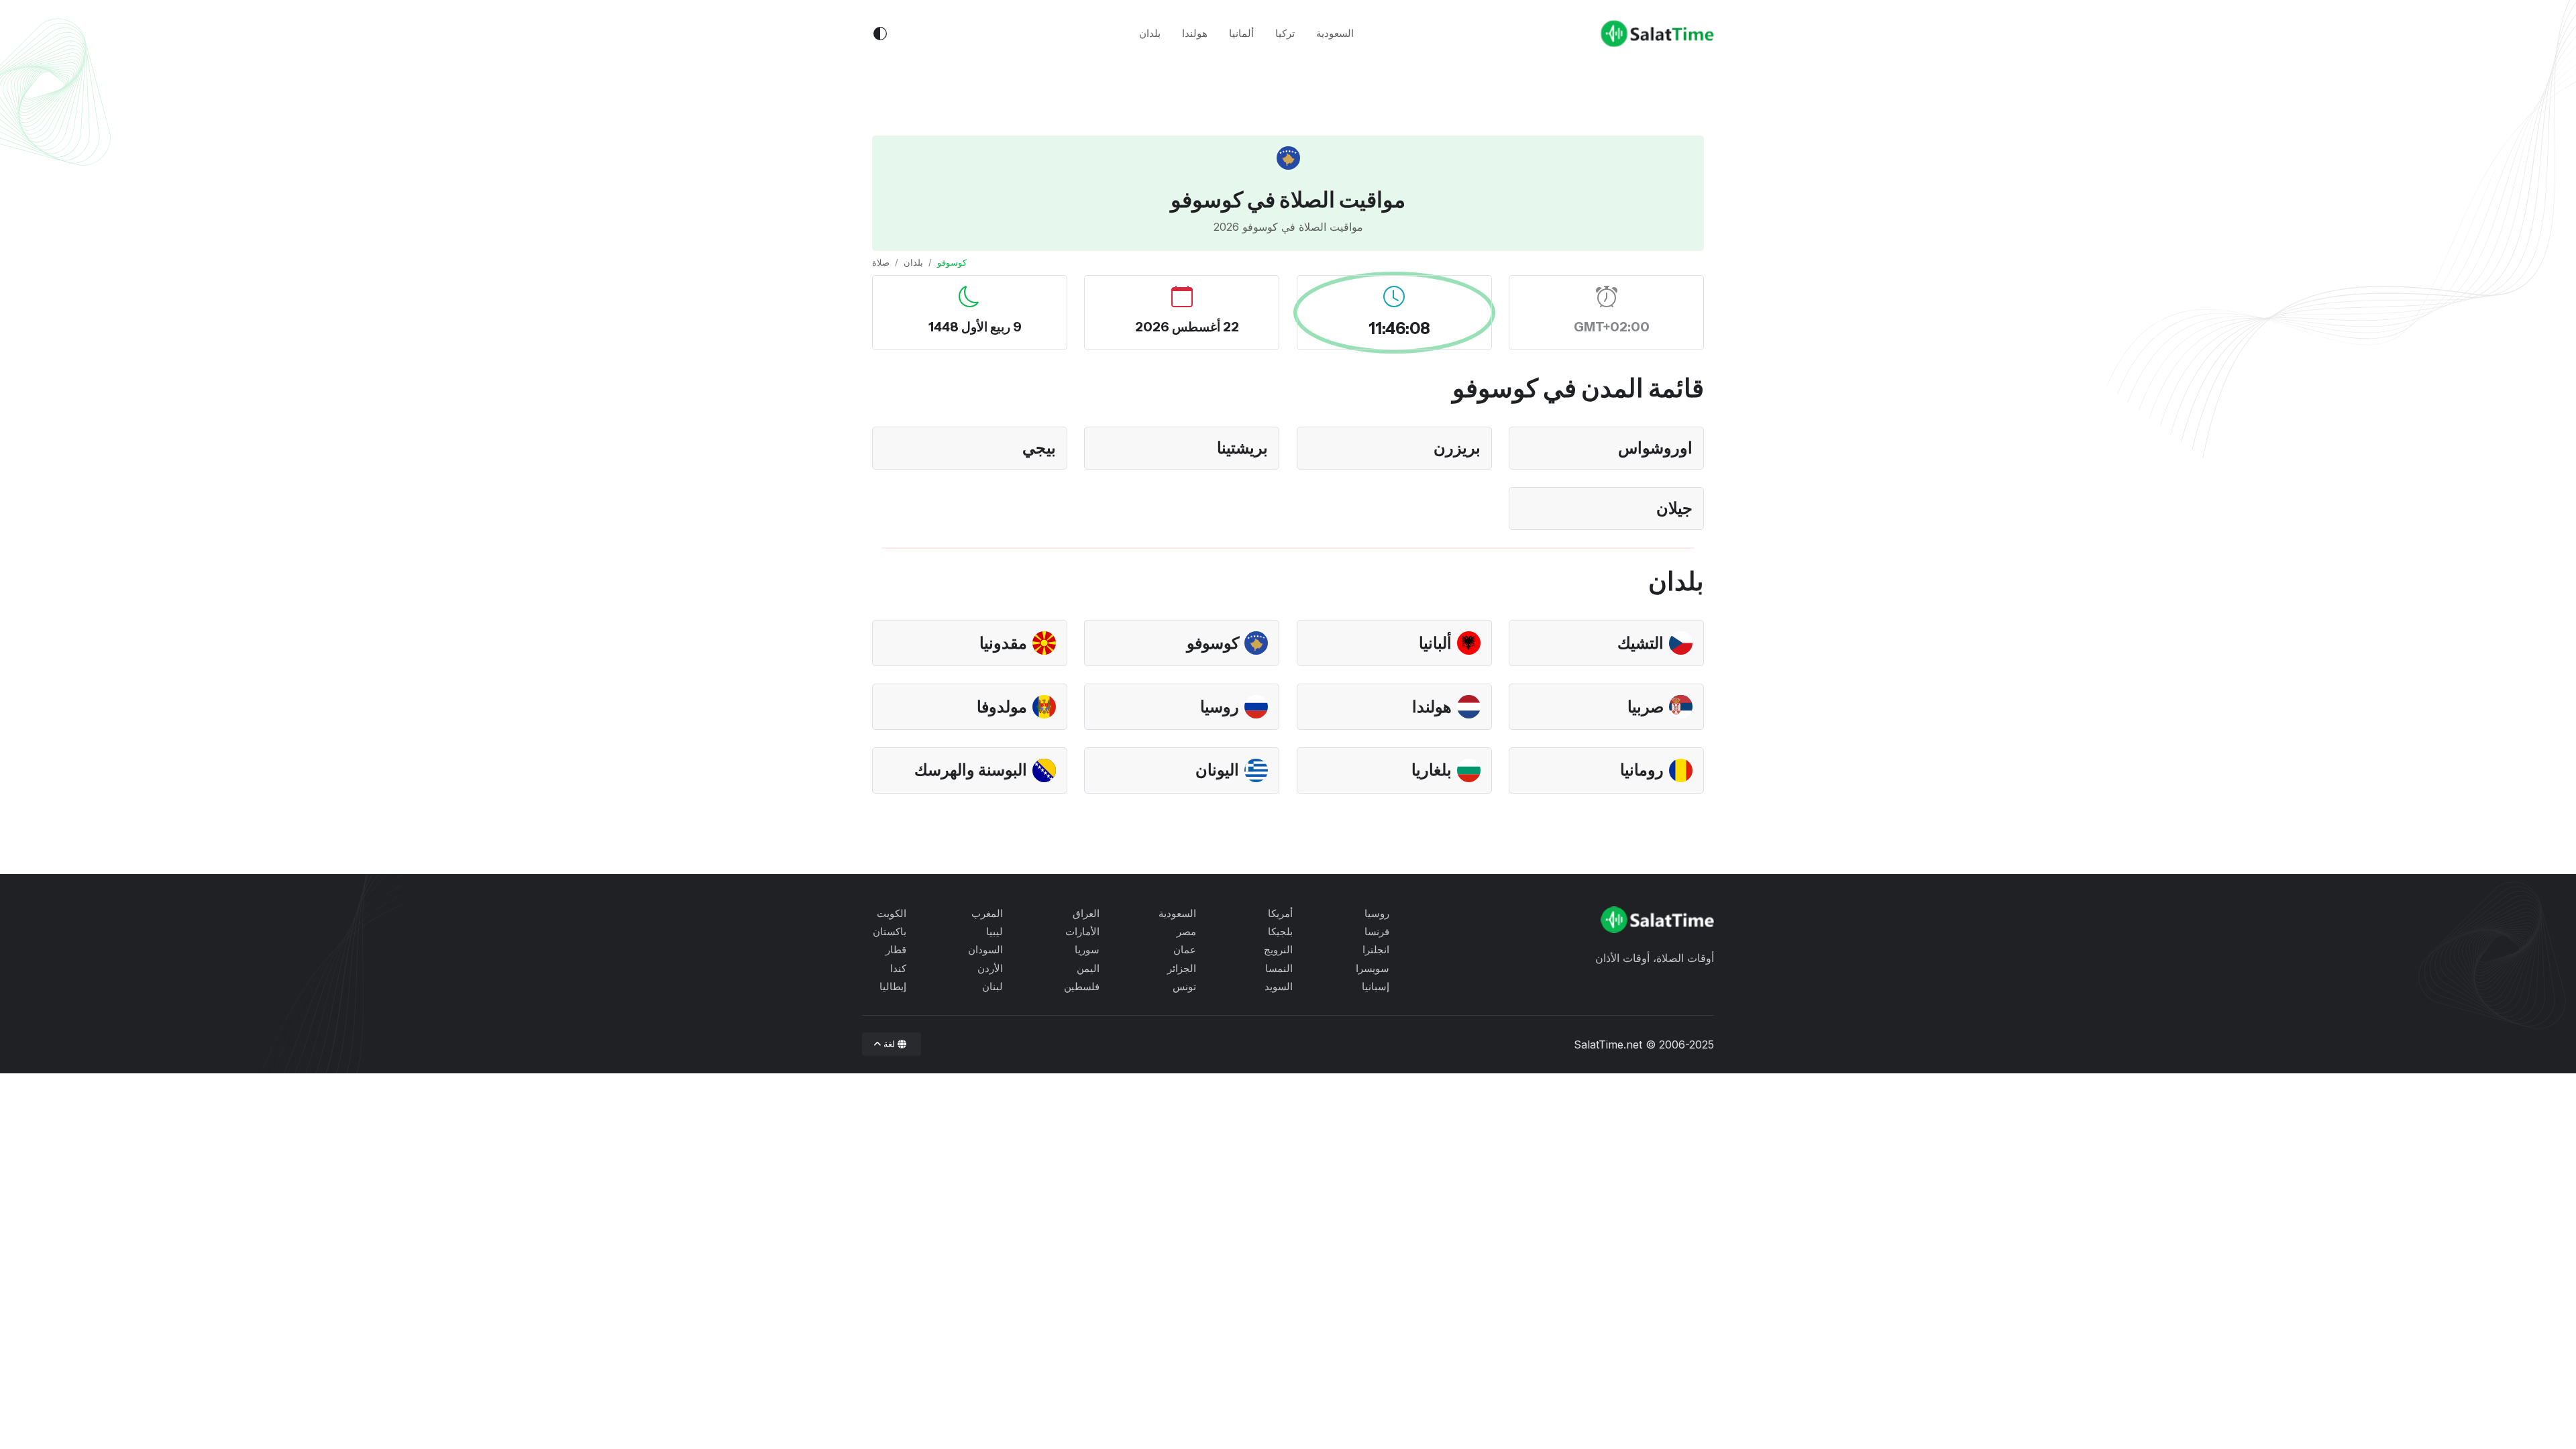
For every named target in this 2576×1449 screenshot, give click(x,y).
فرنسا (1377, 931)
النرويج (1278, 950)
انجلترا (1376, 950)
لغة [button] (890, 1044)
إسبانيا (1376, 986)
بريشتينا (1242, 448)
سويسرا (1373, 968)
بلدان (1150, 33)
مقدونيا (1003, 643)
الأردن (990, 968)
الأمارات (1082, 931)
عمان (1185, 950)
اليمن (1088, 968)
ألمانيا (1241, 33)
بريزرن (1457, 448)
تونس (1184, 986)
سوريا (1087, 950)
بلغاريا (1432, 770)
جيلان (1674, 508)
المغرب (987, 913)
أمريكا (1280, 913)
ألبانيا (1435, 643)
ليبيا (995, 931)
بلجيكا (1280, 931)
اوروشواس (1655, 448)
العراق (1086, 913)
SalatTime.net (1608, 1044)
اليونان (1217, 770)
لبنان (992, 986)
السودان (985, 950)
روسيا (1220, 707)
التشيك (1641, 643)
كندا (898, 968)
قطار (896, 950)
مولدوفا (1002, 707)
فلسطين (1082, 986)
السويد (1279, 986)
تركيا (1285, 33)
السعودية (1335, 33)
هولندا (1195, 33)
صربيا (1646, 707)
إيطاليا (893, 986)
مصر (1186, 931)
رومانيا (1642, 770)
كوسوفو (1213, 643)
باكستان (890, 931)
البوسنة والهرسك (971, 770)
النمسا (1279, 968)
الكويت (892, 913)
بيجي (1039, 448)
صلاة (881, 262)
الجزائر (1182, 968)
